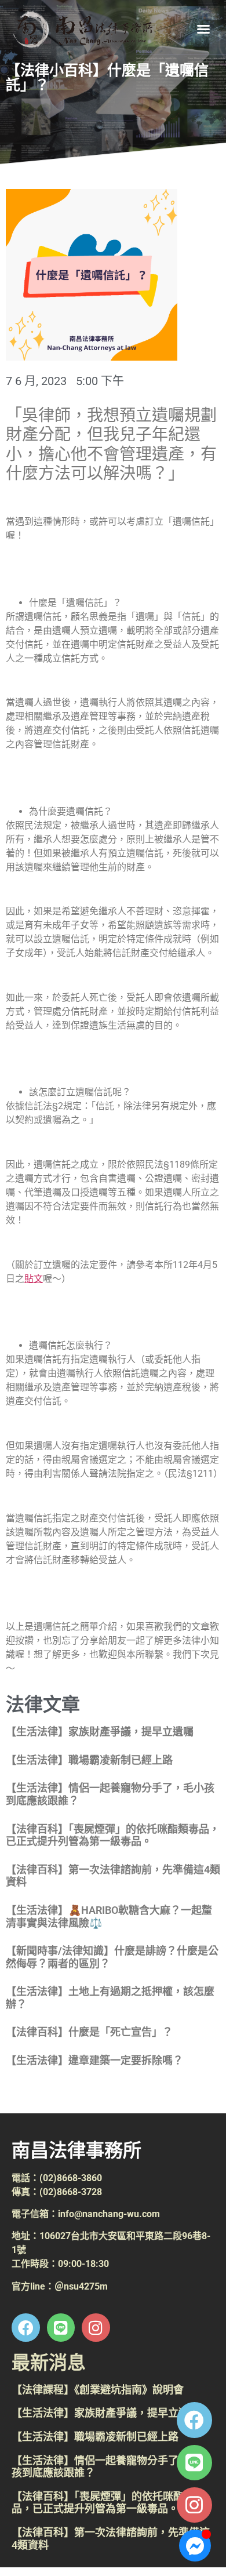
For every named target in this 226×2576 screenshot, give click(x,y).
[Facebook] (194, 2420)
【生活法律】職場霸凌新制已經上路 (89, 1760)
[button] (203, 29)
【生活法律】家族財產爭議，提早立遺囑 (100, 1732)
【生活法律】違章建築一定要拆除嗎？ (94, 2060)
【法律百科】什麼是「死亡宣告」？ (89, 2032)
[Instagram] (194, 2505)
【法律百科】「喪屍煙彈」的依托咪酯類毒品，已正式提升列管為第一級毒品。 (113, 1835)
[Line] (194, 2463)
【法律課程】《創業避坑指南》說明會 (98, 2390)
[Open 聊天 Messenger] (195, 2546)
